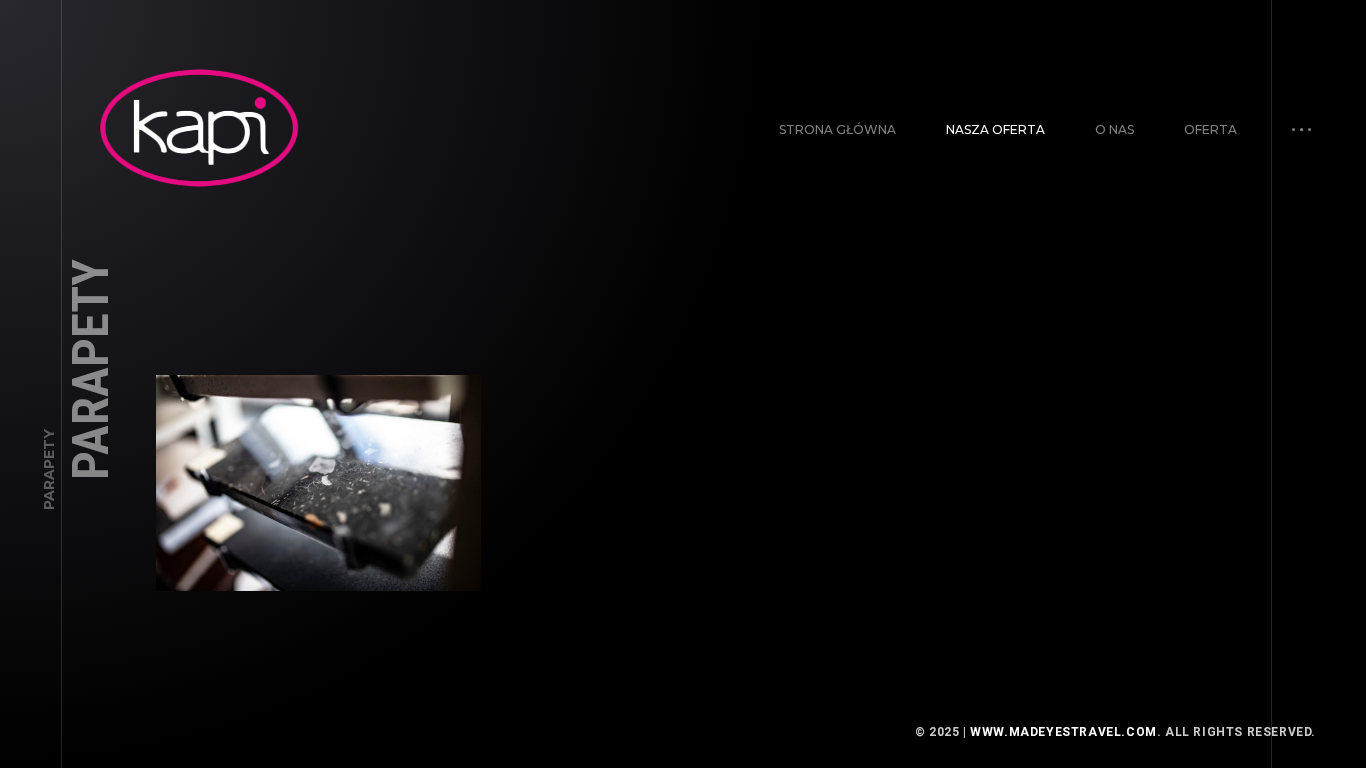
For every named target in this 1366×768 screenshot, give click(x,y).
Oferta (1210, 129)
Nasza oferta (995, 129)
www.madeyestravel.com (1063, 732)
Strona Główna (837, 129)
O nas (1114, 129)
